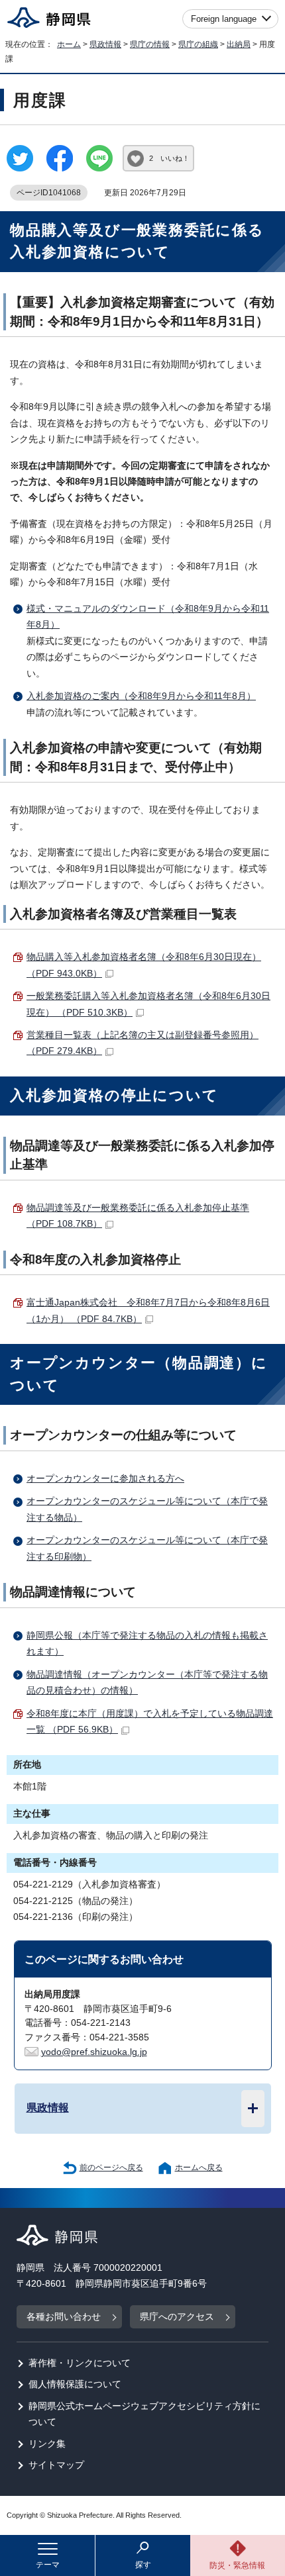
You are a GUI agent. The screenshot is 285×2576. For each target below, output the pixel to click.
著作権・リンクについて (80, 2363)
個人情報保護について (75, 2384)
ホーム (69, 44)
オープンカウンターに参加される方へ (105, 1479)
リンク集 (47, 2444)
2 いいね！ (169, 158)
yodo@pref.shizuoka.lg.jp (94, 2052)
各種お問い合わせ (64, 2317)
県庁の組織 (198, 44)
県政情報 (105, 44)
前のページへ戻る (111, 2168)
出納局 (239, 44)
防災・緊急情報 (237, 2565)
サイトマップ (56, 2465)
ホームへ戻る (199, 2168)
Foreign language (224, 19)
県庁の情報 (150, 44)
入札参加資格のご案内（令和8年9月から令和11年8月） (141, 696)
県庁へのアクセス (177, 2317)
